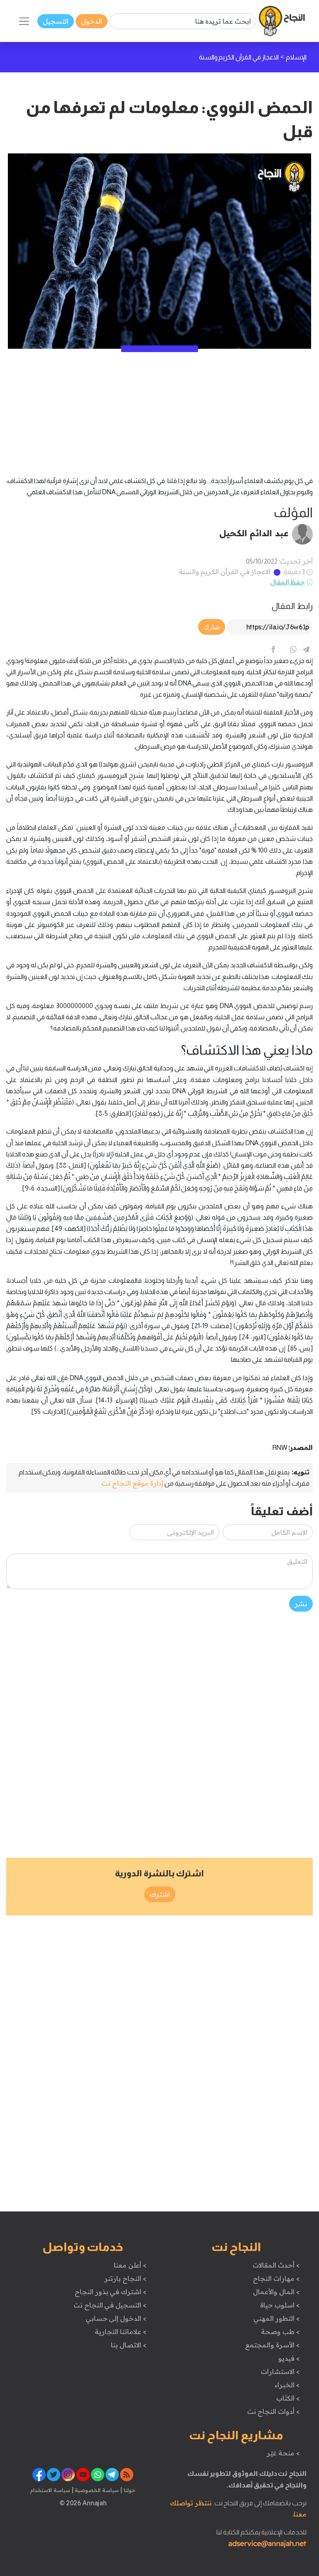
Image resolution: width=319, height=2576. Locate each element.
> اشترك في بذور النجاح (111, 2292)
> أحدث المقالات (276, 2265)
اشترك (160, 1894)
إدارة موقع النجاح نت (132, 1483)
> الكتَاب (288, 2398)
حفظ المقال (288, 582)
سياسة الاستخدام (50, 2490)
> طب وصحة (280, 2332)
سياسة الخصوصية (96, 2490)
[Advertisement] (159, 407)
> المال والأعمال (276, 2292)
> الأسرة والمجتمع (272, 2345)
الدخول (92, 21)
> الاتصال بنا (129, 2345)
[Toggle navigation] (24, 21)
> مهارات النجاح (276, 2278)
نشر (301, 1604)
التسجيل (56, 21)
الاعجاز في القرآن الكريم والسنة (225, 572)
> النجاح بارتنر (125, 2278)
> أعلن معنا (130, 2265)
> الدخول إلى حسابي (116, 2318)
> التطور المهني (276, 2318)
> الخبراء (287, 2385)
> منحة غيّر (283, 2453)
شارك (212, 627)
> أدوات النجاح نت (274, 2411)
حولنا (129, 2490)
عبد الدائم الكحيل (254, 533)
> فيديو (289, 2358)
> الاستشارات (280, 2371)
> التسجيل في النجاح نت (110, 2305)
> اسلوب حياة (280, 2305)
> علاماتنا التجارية (120, 2332)
